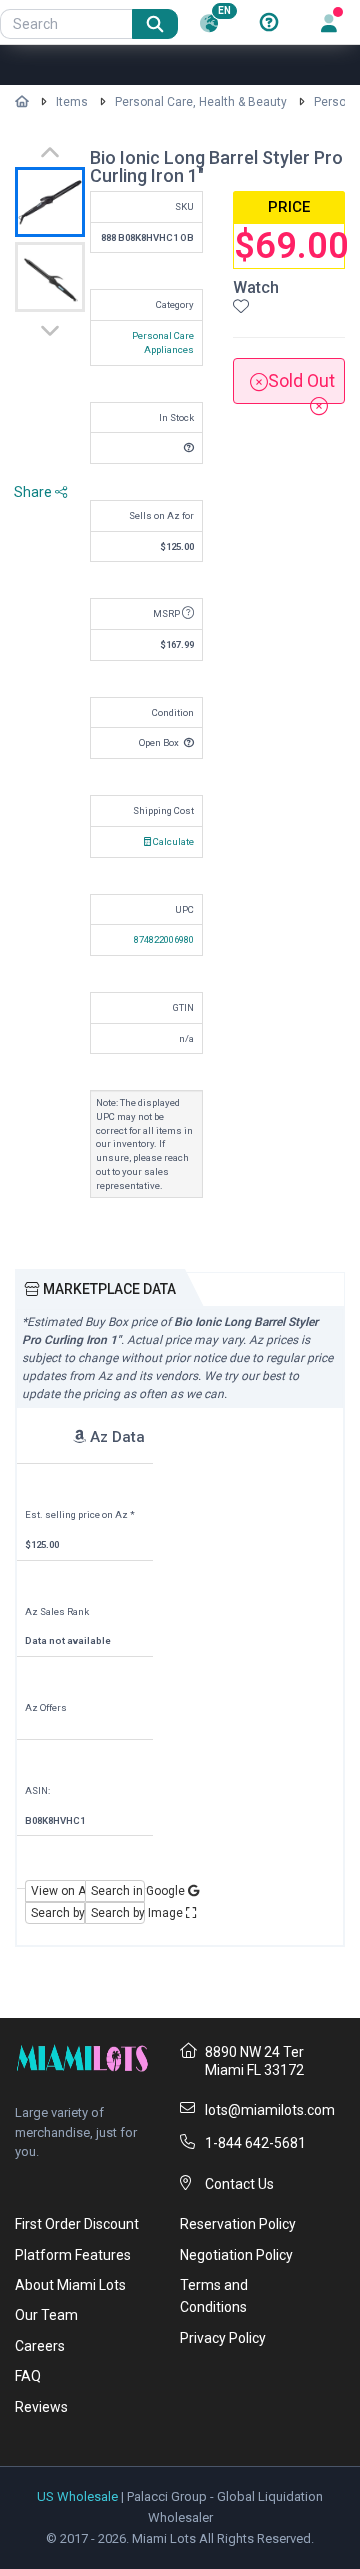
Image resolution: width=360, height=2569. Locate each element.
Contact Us (239, 2184)
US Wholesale (77, 2496)
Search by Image (118, 1913)
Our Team (46, 2315)
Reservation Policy (238, 2224)
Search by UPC (58, 1913)
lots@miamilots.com (270, 2110)
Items (72, 102)
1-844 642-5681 (255, 2143)
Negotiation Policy (236, 2255)
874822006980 (164, 939)
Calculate (172, 841)
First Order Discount (77, 2224)
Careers (40, 2346)
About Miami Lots (70, 2285)
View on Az (58, 1891)
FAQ (28, 2376)
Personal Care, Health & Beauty (201, 102)
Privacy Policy (223, 2338)
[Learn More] (269, 23)
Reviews (41, 2407)
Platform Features (73, 2255)
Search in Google (118, 1891)
